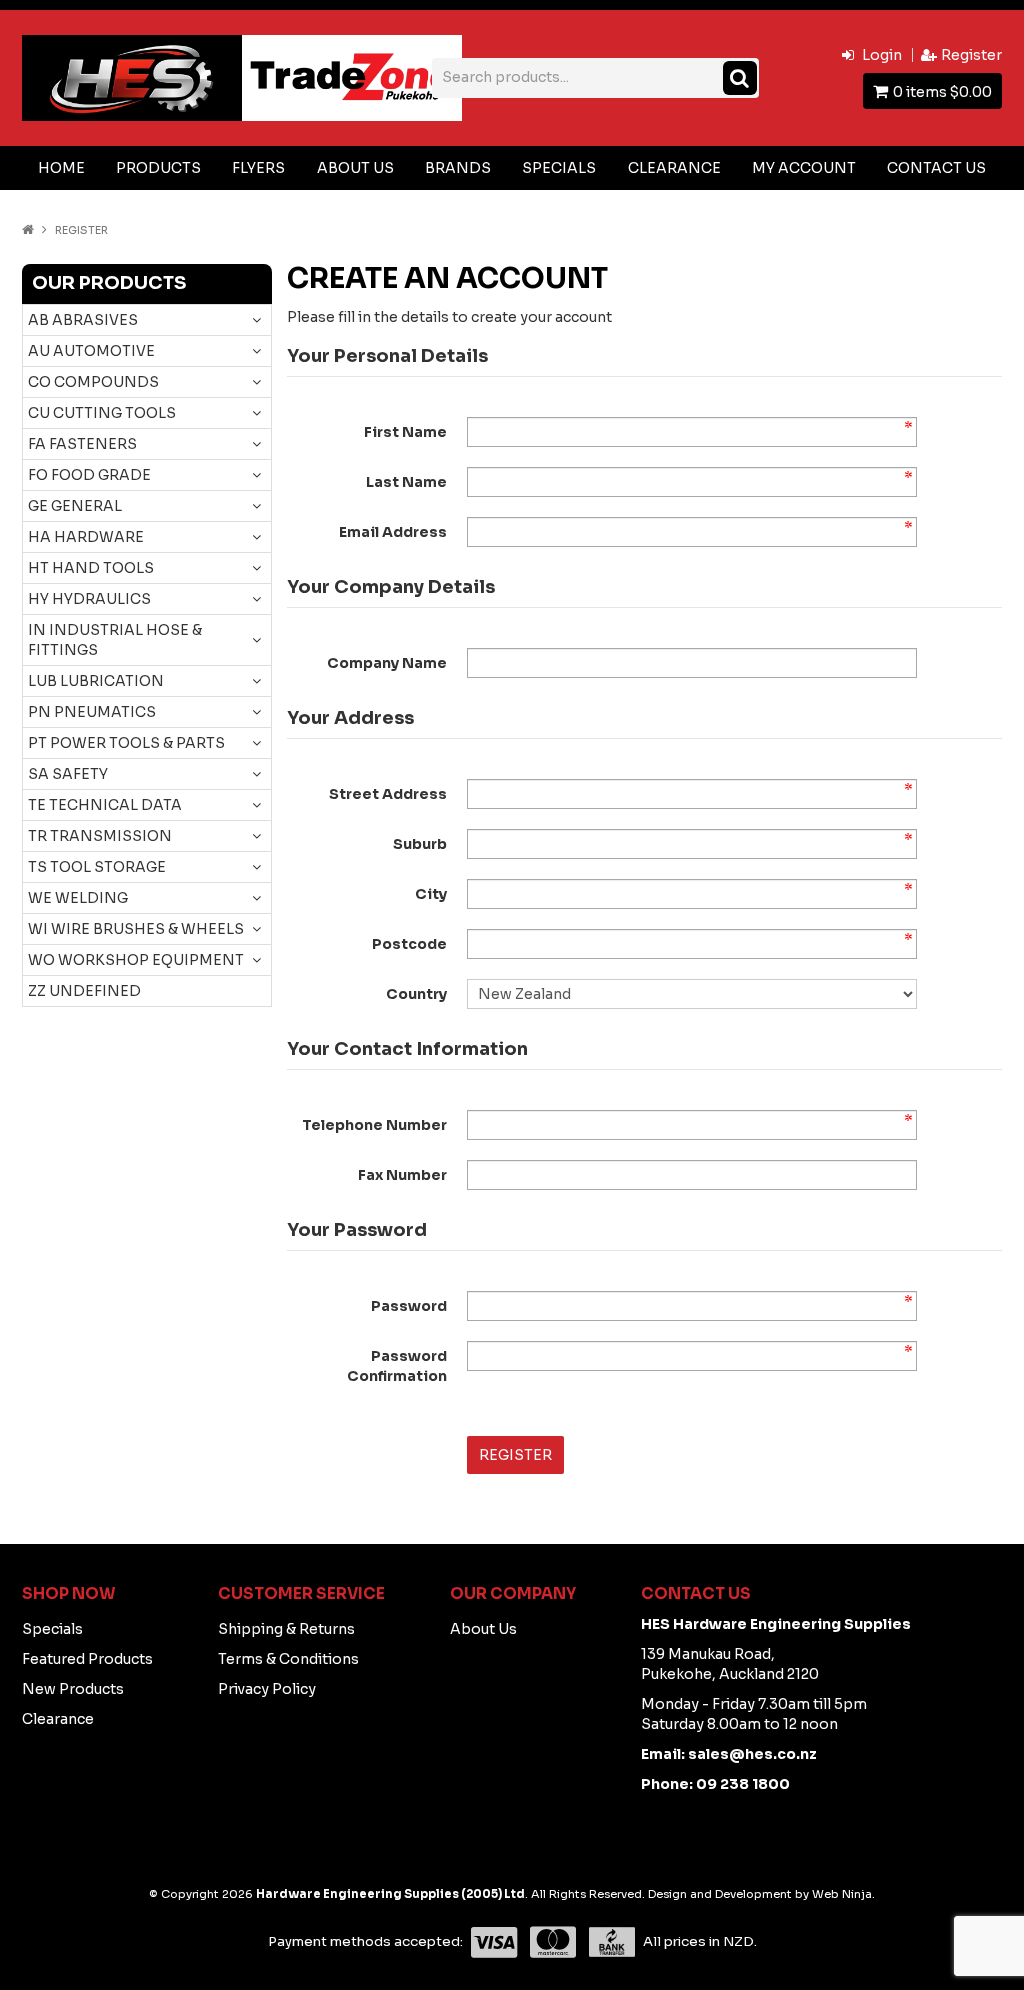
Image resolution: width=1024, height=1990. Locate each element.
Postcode (409, 944)
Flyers (258, 168)
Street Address (388, 794)
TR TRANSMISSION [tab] (100, 836)
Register (971, 55)
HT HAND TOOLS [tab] (91, 568)
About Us (355, 168)
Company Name (387, 663)
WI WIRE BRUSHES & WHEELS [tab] (136, 929)
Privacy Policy (267, 1689)
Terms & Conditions (288, 1659)
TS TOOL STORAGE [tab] (97, 867)
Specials (559, 168)
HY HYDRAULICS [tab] (89, 599)
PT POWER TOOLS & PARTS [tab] (126, 743)
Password (409, 1306)
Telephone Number (374, 1125)
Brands (458, 168)
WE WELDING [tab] (78, 898)
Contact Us (936, 168)
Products (158, 168)
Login (882, 55)
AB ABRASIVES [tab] (83, 320)
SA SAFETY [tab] (68, 774)
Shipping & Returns (286, 1629)
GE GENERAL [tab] (75, 506)
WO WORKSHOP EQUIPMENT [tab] (136, 960)
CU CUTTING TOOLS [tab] (102, 413)
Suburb (420, 844)
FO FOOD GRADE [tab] (89, 475)
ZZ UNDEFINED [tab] (84, 991)
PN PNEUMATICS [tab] (92, 712)
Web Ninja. (843, 1894)
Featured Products (87, 1659)
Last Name (406, 482)
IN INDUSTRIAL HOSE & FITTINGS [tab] (115, 640)
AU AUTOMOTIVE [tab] (91, 351)
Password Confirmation (397, 1366)
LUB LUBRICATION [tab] (96, 681)
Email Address (393, 532)
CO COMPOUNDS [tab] (93, 382)
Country (416, 994)
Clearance (674, 168)
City (431, 894)
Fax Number (402, 1175)
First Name (405, 432)
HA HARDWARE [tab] (86, 537)
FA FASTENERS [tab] (82, 444)
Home (61, 168)
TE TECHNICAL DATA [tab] (105, 805)
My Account (804, 168)
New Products (73, 1689)
